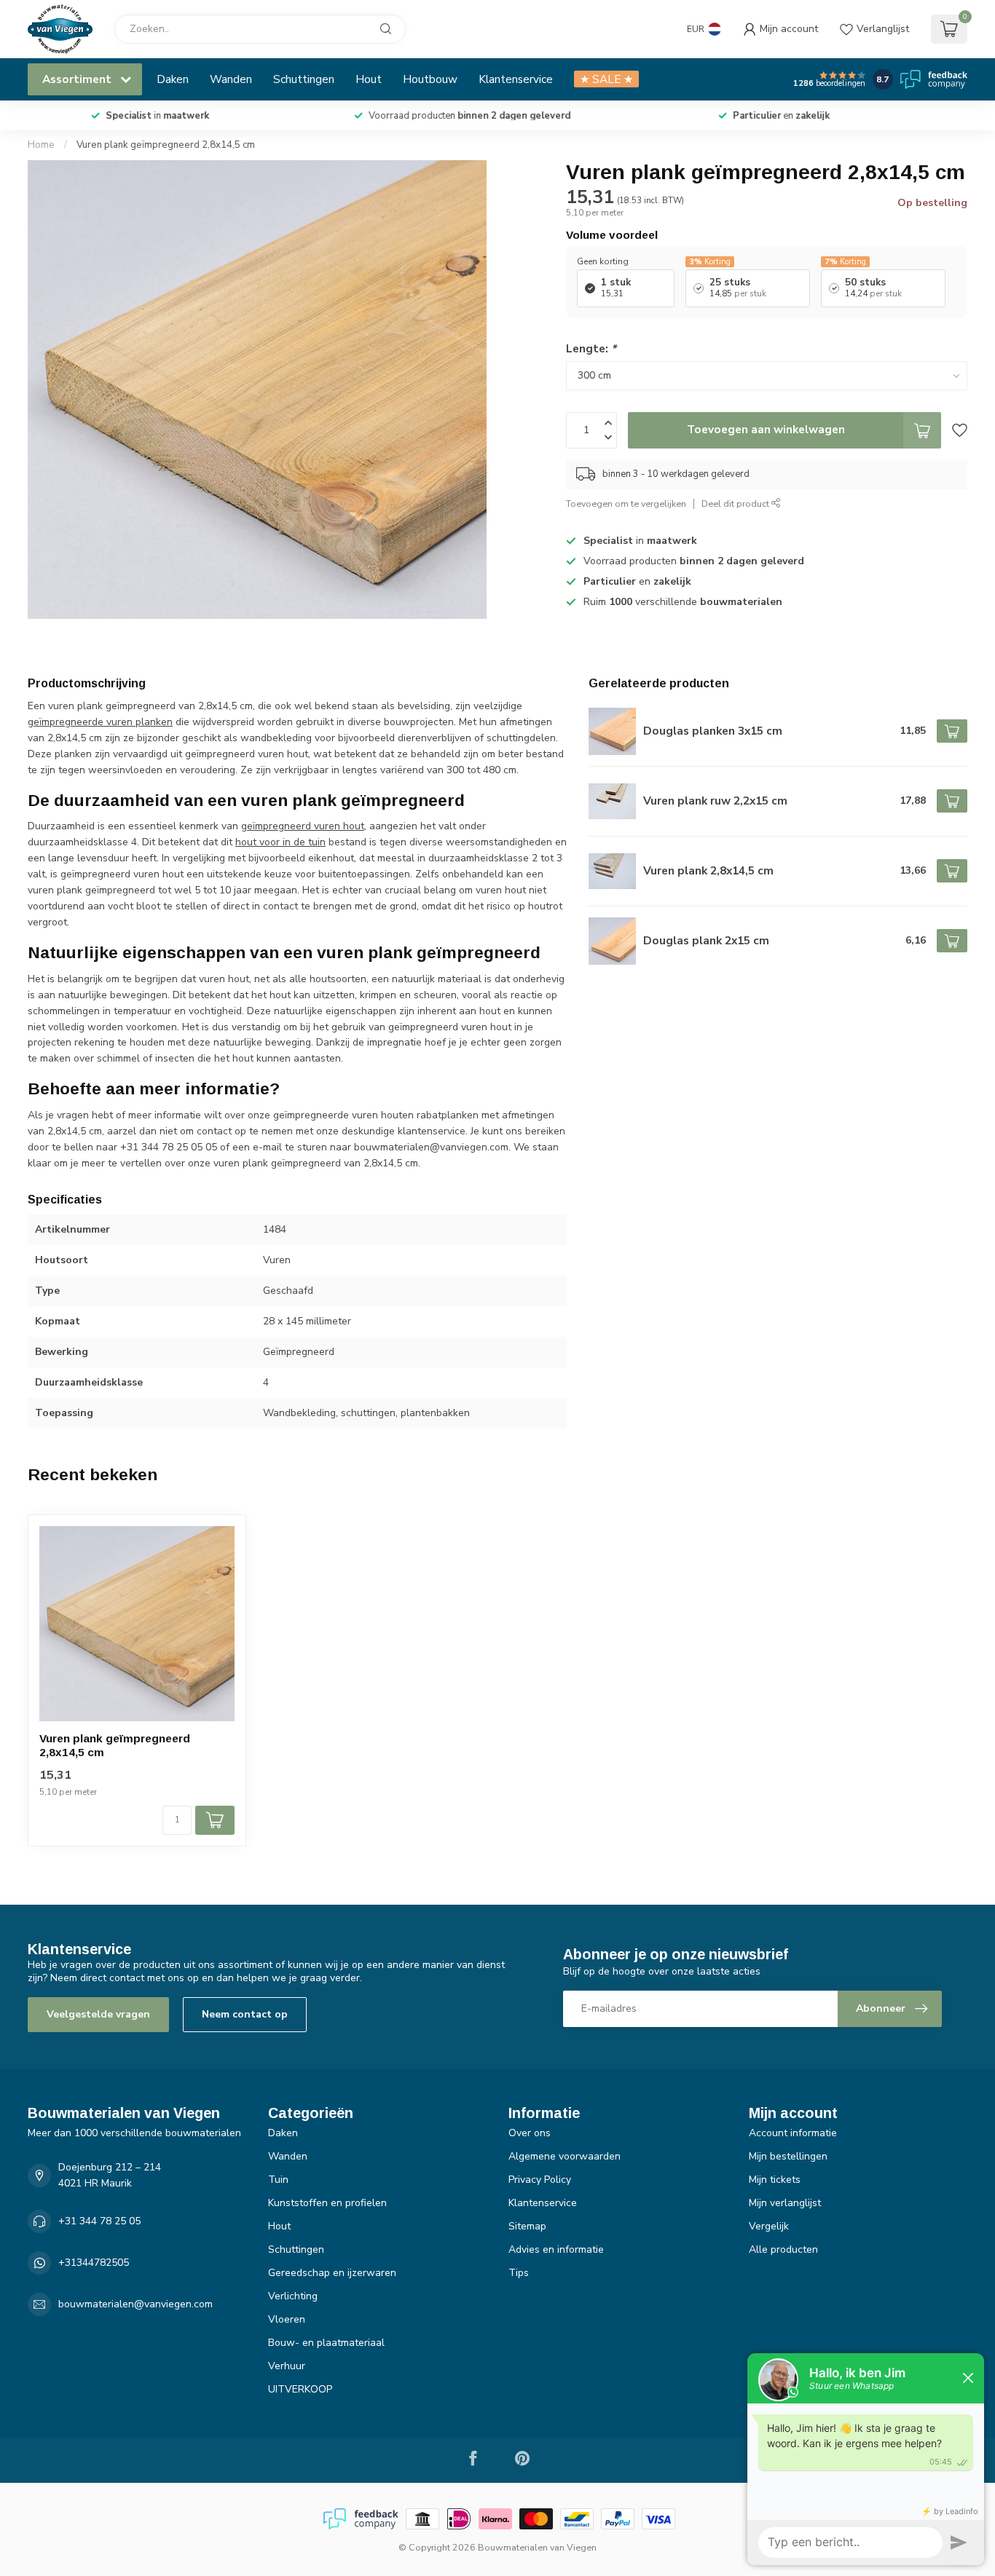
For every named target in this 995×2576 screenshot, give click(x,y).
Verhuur (287, 2366)
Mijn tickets (775, 2180)
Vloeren (287, 2319)
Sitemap (527, 2226)
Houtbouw (430, 79)
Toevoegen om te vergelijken (626, 503)
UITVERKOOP (300, 2389)
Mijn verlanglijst (785, 2203)
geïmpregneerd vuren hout (303, 826)
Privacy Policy (540, 2180)
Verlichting (293, 2296)
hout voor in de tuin (280, 842)
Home (41, 145)
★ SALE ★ (606, 79)
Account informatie (793, 2133)
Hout (369, 79)
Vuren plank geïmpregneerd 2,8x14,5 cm (166, 145)
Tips (519, 2273)
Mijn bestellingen (788, 2156)
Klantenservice (516, 79)
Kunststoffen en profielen (327, 2203)
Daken (173, 79)
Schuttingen (304, 79)
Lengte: (591, 348)
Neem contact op (245, 2014)
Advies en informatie (556, 2249)
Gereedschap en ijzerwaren (332, 2273)
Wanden (231, 79)
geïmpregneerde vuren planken (100, 722)
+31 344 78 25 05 (99, 2221)
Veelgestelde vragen (98, 2014)
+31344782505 (94, 2263)
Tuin (278, 2180)
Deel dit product (736, 503)
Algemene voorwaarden (565, 2156)
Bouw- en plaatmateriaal (326, 2343)
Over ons (530, 2133)
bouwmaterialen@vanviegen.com (135, 2304)
